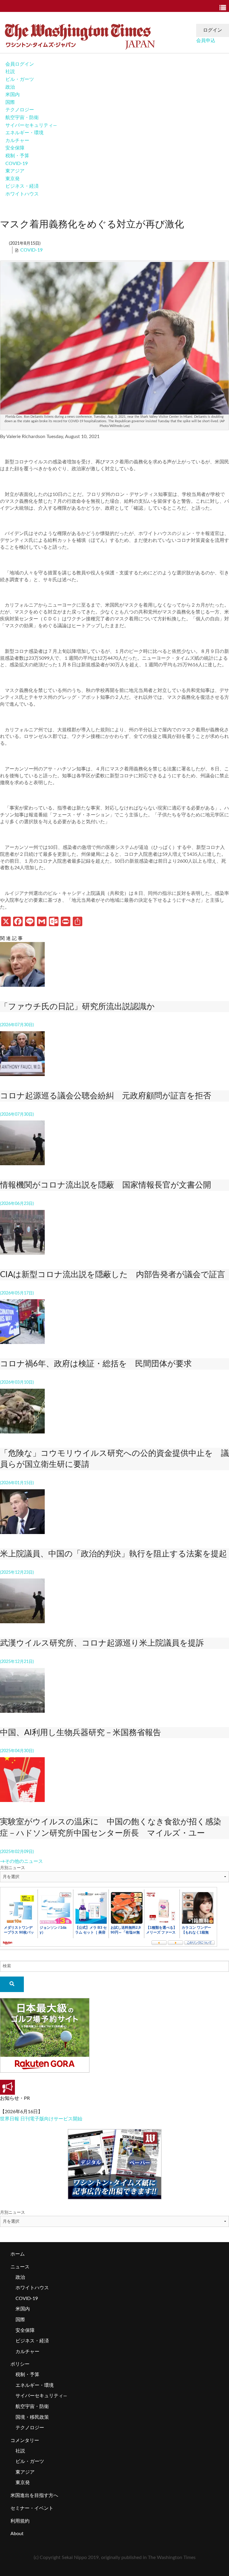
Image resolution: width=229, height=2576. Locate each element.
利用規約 (20, 2521)
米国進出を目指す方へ (34, 2495)
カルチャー (17, 141)
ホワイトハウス (22, 194)
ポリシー (20, 2364)
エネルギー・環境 (24, 133)
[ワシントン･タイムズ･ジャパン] (80, 35)
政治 (10, 87)
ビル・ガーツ (20, 79)
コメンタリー (25, 2441)
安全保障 (15, 148)
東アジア (15, 171)
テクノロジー (20, 110)
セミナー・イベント (32, 2508)
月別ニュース (13, 1868)
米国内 (13, 95)
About (17, 2534)
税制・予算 (17, 156)
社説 (10, 72)
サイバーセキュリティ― (31, 125)
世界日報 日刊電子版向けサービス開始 (41, 2119)
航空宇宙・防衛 (22, 118)
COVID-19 (17, 164)
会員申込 (206, 41)
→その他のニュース (21, 1861)
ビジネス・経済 (22, 186)
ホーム (18, 2254)
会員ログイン (20, 64)
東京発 (13, 179)
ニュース (20, 2267)
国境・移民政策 (32, 2417)
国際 (10, 102)
